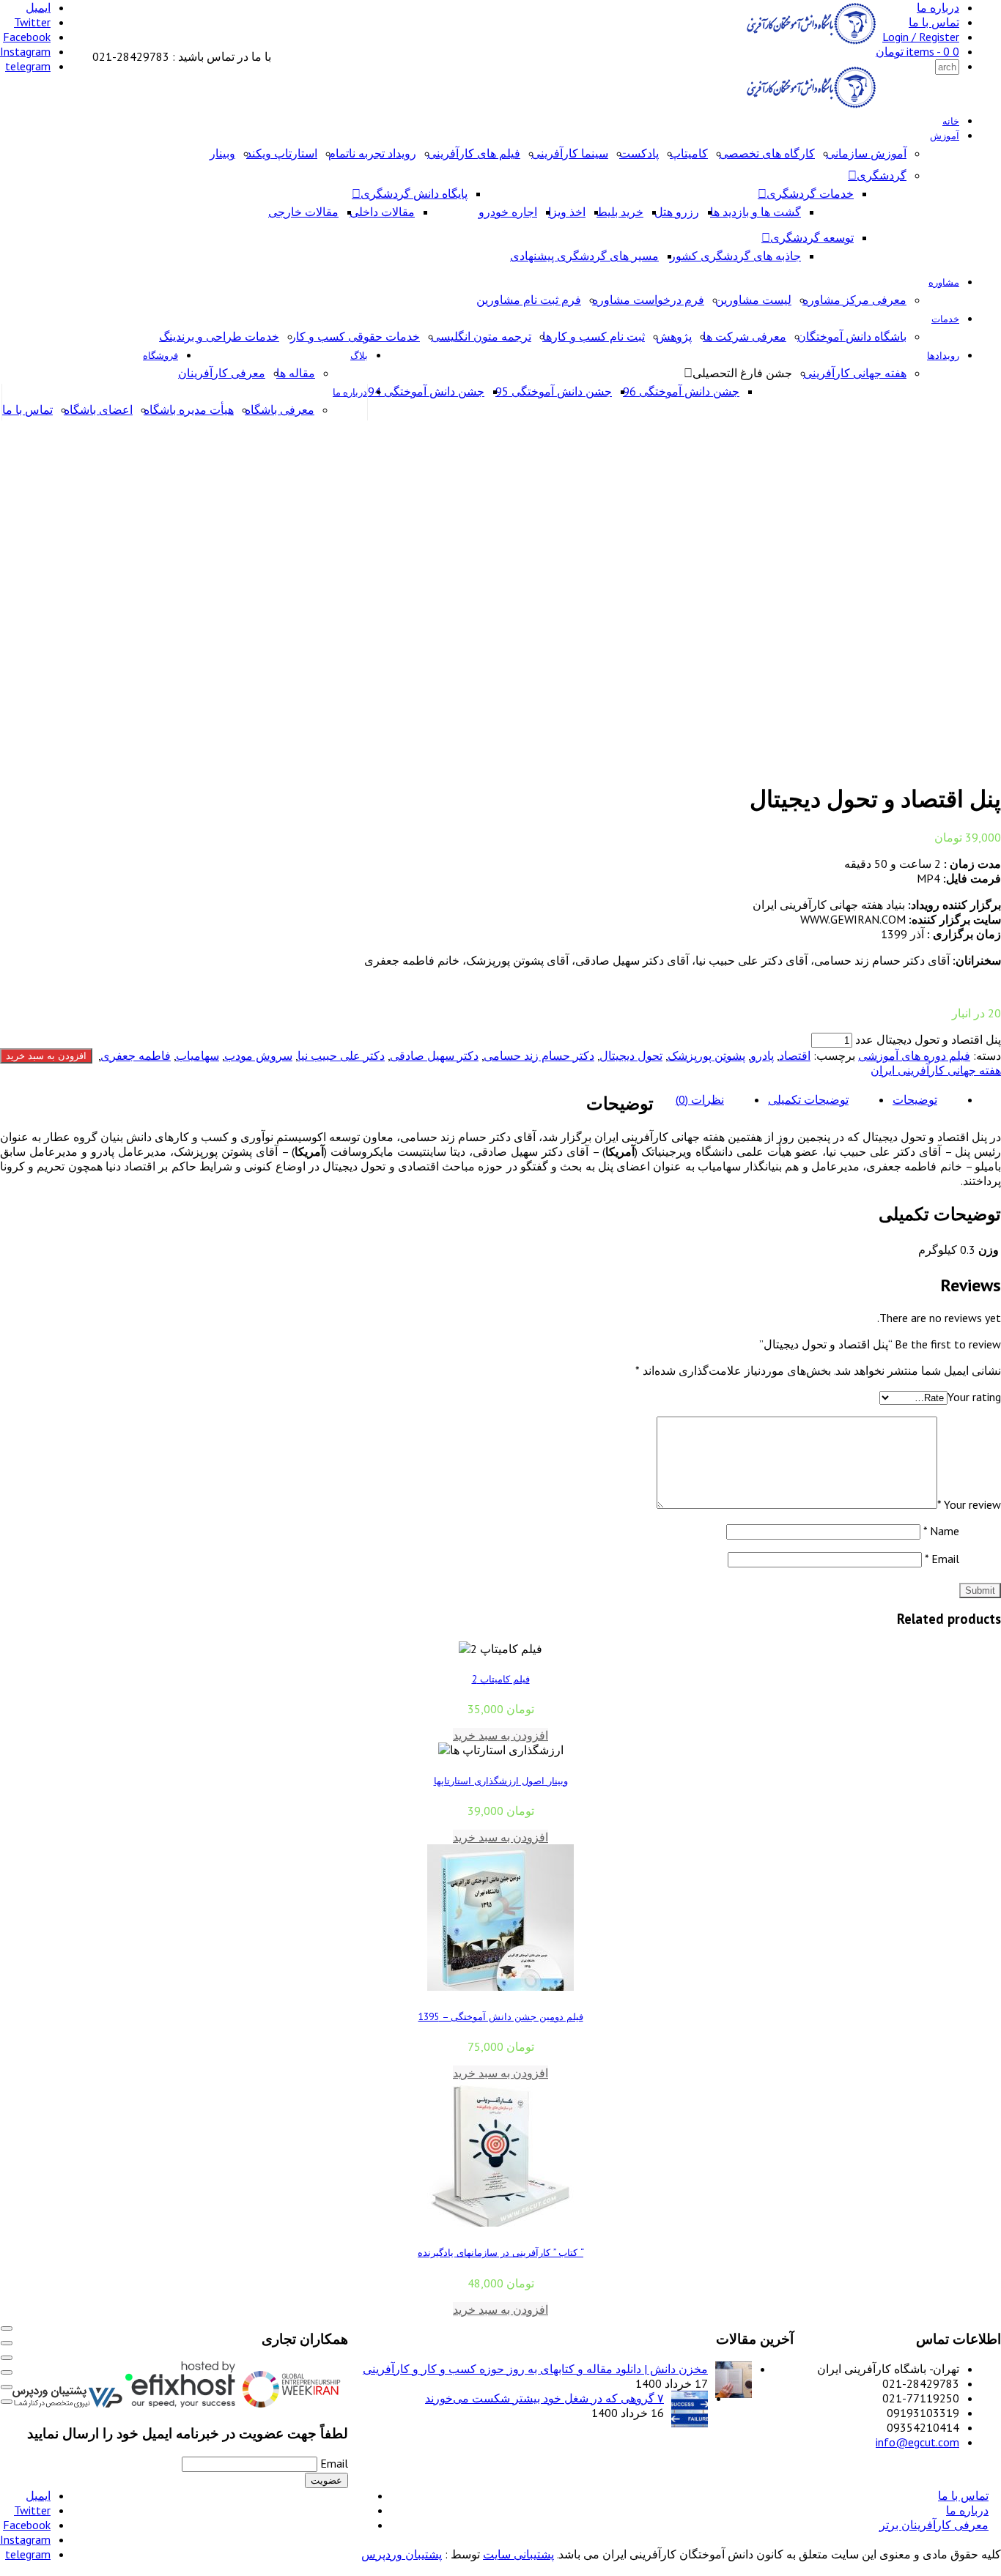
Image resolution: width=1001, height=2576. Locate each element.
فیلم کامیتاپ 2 (501, 1679)
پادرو (762, 1055)
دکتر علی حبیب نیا (341, 1055)
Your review (969, 1504)
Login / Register (921, 37)
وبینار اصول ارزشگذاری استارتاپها (501, 1781)
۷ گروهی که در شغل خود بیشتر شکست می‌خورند (544, 2398)
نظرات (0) (700, 1099)
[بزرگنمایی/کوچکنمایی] (7, 2328)
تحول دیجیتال (631, 1055)
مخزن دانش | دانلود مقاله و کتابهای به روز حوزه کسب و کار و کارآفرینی (535, 2369)
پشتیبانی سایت (518, 2554)
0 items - (917, 51)
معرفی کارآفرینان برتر (934, 2525)
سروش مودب (258, 1055)
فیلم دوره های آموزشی (914, 1055)
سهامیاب (197, 1055)
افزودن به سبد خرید (46, 1056)
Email (942, 1559)
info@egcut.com (917, 2442)
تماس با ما (934, 22)
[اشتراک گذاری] (7, 2358)
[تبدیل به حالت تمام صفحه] (7, 2343)
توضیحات (915, 1099)
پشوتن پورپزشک (706, 1055)
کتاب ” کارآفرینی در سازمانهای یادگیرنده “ (500, 2252)
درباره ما (938, 7)
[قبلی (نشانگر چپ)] (7, 2387)
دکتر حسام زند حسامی (539, 1055)
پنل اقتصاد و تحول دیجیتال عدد (928, 1039)
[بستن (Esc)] (7, 2372)
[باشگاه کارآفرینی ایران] (810, 42)
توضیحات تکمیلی (808, 1099)
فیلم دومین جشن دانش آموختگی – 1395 (501, 2016)
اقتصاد (795, 1055)
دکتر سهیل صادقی (434, 1055)
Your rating (974, 1397)
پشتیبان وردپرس (402, 2554)
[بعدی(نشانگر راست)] (7, 2402)
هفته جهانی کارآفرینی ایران (936, 1070)
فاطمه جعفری (136, 1055)
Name (941, 1531)
